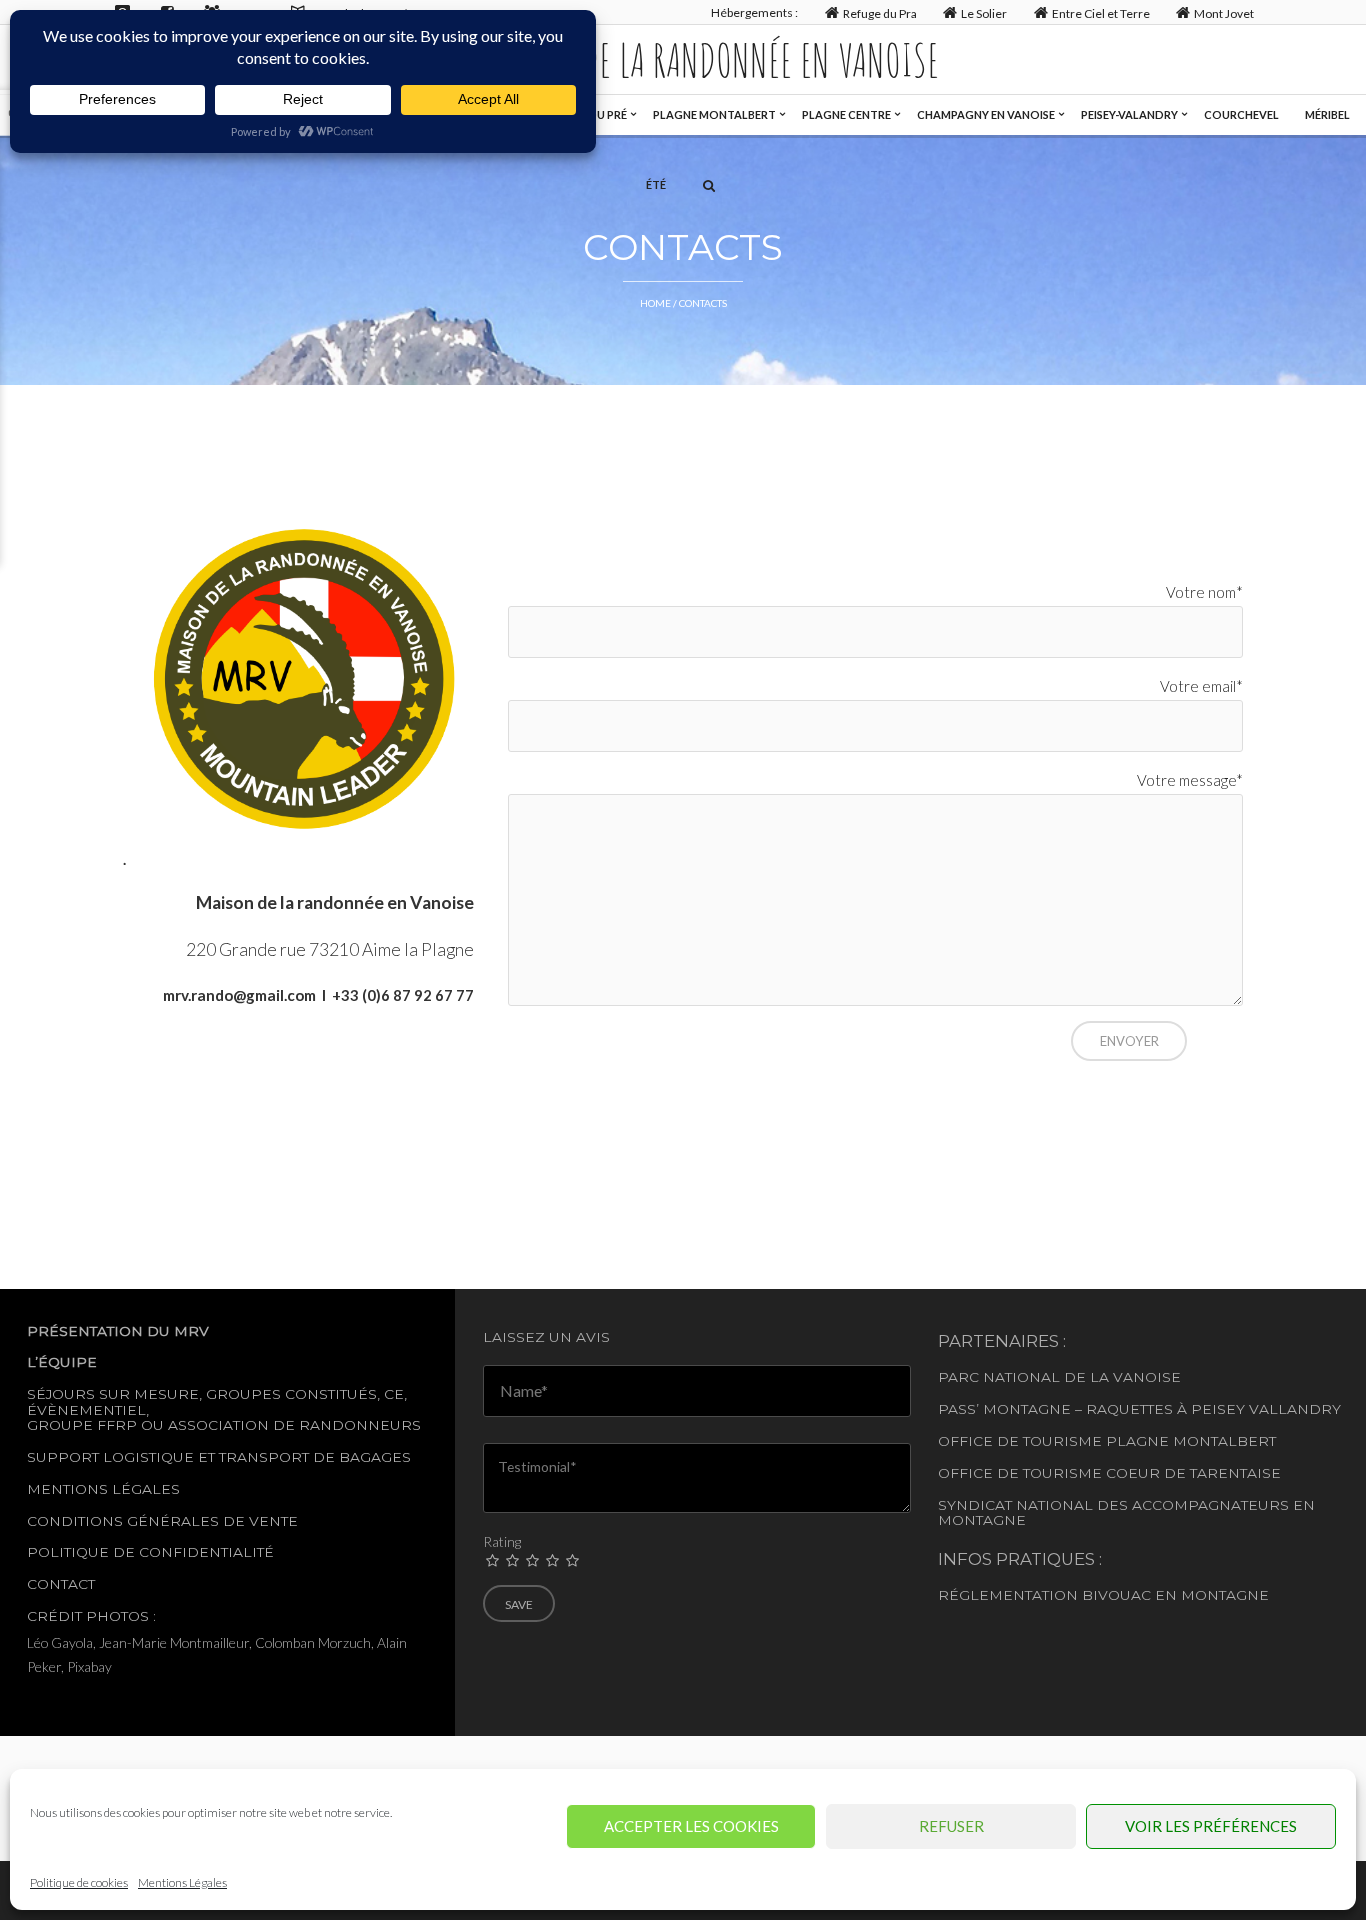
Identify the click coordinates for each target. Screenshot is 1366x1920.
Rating (502, 1541)
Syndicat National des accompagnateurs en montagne (1126, 1512)
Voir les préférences (1211, 1826)
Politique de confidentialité (150, 1552)
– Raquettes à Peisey (1160, 1409)
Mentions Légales (182, 1882)
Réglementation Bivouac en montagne (1103, 1595)
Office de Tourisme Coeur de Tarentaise (1109, 1473)
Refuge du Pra (880, 13)
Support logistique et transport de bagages (219, 1457)
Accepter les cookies (691, 1826)
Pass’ (958, 1409)
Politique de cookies (79, 1882)
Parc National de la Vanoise (1059, 1377)
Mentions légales (103, 1489)
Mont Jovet (1224, 13)
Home (655, 303)
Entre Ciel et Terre (1101, 13)
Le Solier (984, 13)
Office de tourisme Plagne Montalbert (1107, 1441)
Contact (61, 1584)
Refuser (951, 1826)
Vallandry (1295, 1409)
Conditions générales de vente (162, 1521)
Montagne (1027, 1409)
